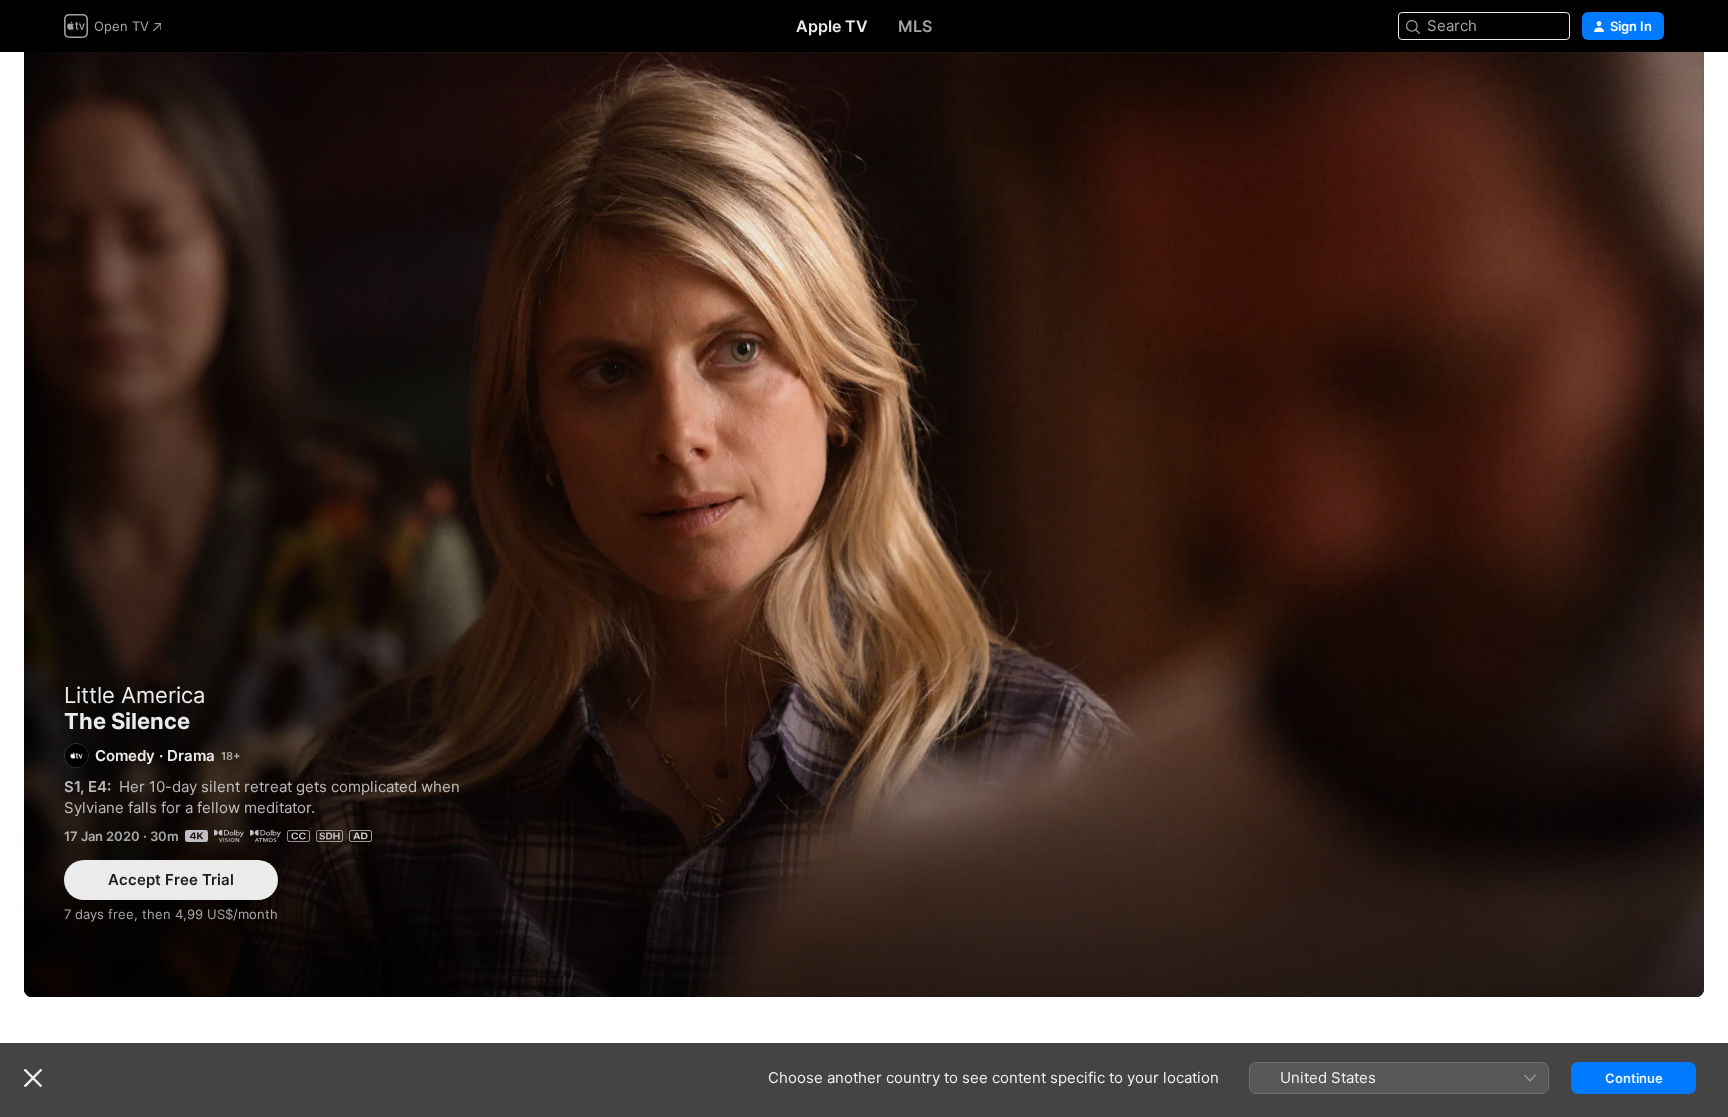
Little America (134, 695)
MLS (915, 26)
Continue (1634, 1078)
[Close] (33, 1078)
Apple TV (832, 26)
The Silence (864, 524)
